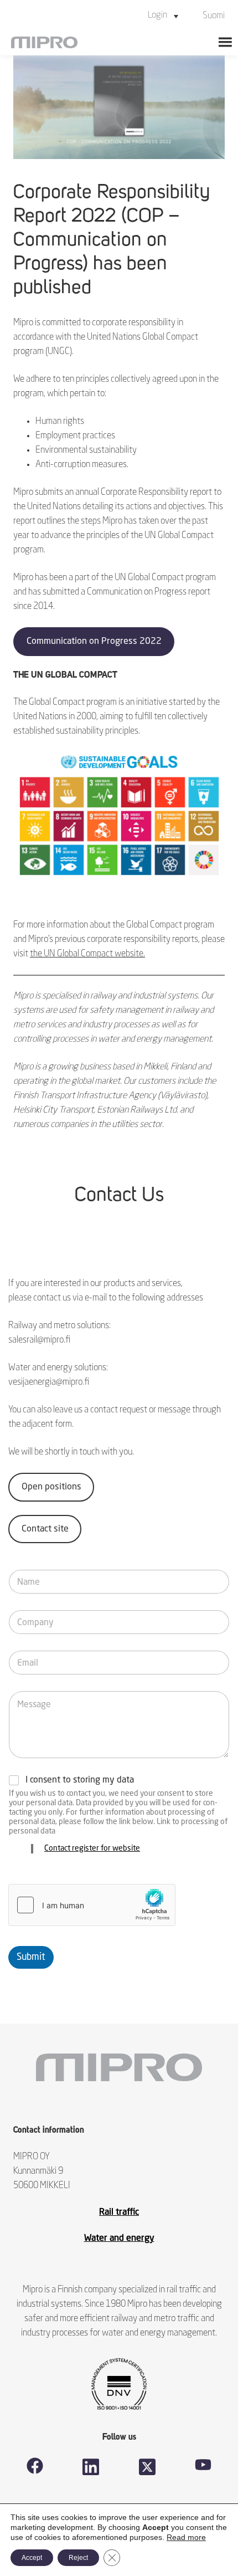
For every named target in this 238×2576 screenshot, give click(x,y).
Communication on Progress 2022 (94, 642)
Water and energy (119, 2239)
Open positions (51, 1487)
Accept (32, 2558)
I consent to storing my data (80, 1780)
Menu (225, 42)
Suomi (214, 16)
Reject (78, 2558)
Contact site (45, 1529)
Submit (31, 1957)
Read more (186, 2537)
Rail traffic (119, 2213)
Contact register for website (92, 1848)
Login (157, 16)
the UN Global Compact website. (87, 954)
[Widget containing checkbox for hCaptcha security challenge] (92, 1905)
